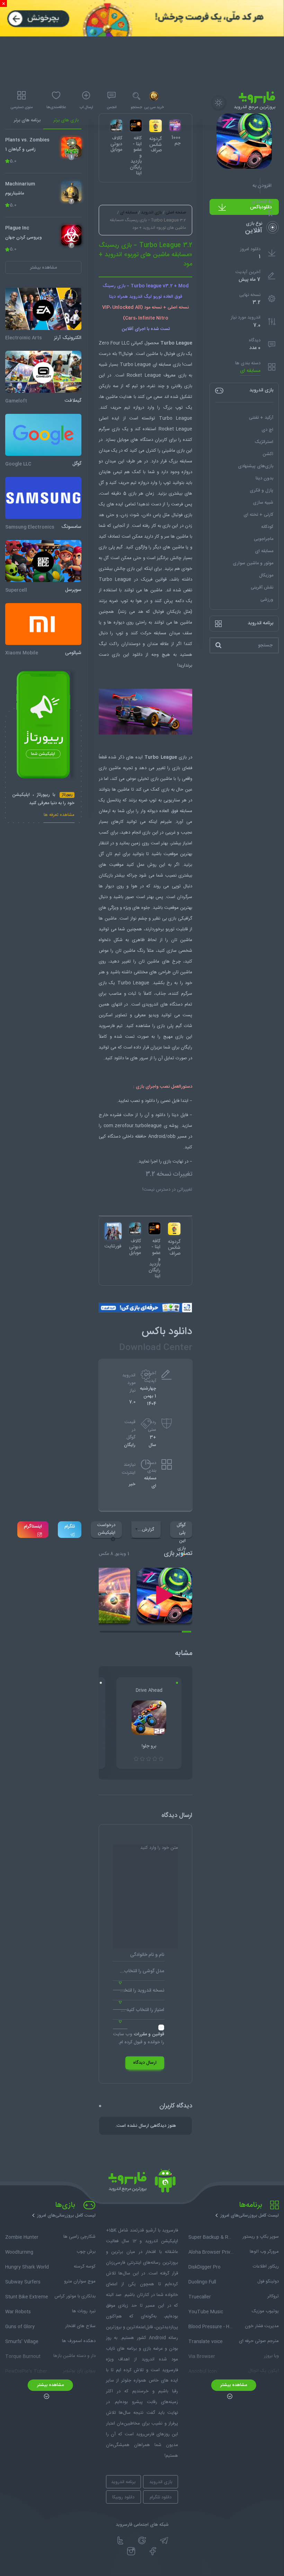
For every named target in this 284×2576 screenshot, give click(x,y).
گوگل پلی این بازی (181, 1530)
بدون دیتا (264, 478)
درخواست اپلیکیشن (106, 1529)
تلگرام (70, 1526)
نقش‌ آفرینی (262, 588)
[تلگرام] (164, 2541)
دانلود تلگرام (161, 2497)
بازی (116, 655)
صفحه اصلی (176, 212)
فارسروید (107, 1026)
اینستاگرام (33, 1526)
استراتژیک (264, 442)
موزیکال (266, 575)
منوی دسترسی (21, 107)
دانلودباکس (261, 207)
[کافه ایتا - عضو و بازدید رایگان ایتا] (154, 1228)
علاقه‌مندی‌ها (56, 107)
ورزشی (267, 600)
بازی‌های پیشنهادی (256, 466)
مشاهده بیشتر (234, 2385)
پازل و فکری (261, 490)
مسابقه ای (250, 371)
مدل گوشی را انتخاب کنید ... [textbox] (139, 1971)
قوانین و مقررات (149, 2034)
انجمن (112, 107)
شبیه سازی (263, 503)
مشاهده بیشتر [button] (43, 268)
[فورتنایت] (113, 1231)
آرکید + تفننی (261, 418)
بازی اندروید (151, 212)
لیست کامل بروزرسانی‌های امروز (250, 2216)
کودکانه (267, 527)
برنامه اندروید (123, 2482)
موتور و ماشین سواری (253, 563)
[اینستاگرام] (131, 2551)
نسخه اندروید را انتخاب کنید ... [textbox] (139, 1991)
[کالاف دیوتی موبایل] (135, 1228)
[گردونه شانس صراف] (174, 1229)
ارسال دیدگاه (145, 2063)
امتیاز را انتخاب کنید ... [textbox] (143, 2010)
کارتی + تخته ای (258, 515)
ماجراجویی (264, 539)
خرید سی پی (154, 107)
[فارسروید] (142, 2183)
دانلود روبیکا (123, 2497)
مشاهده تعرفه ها (59, 816)
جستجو (136, 107)
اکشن (268, 454)
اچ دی (267, 430)
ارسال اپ (86, 107)
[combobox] (139, 1974)
